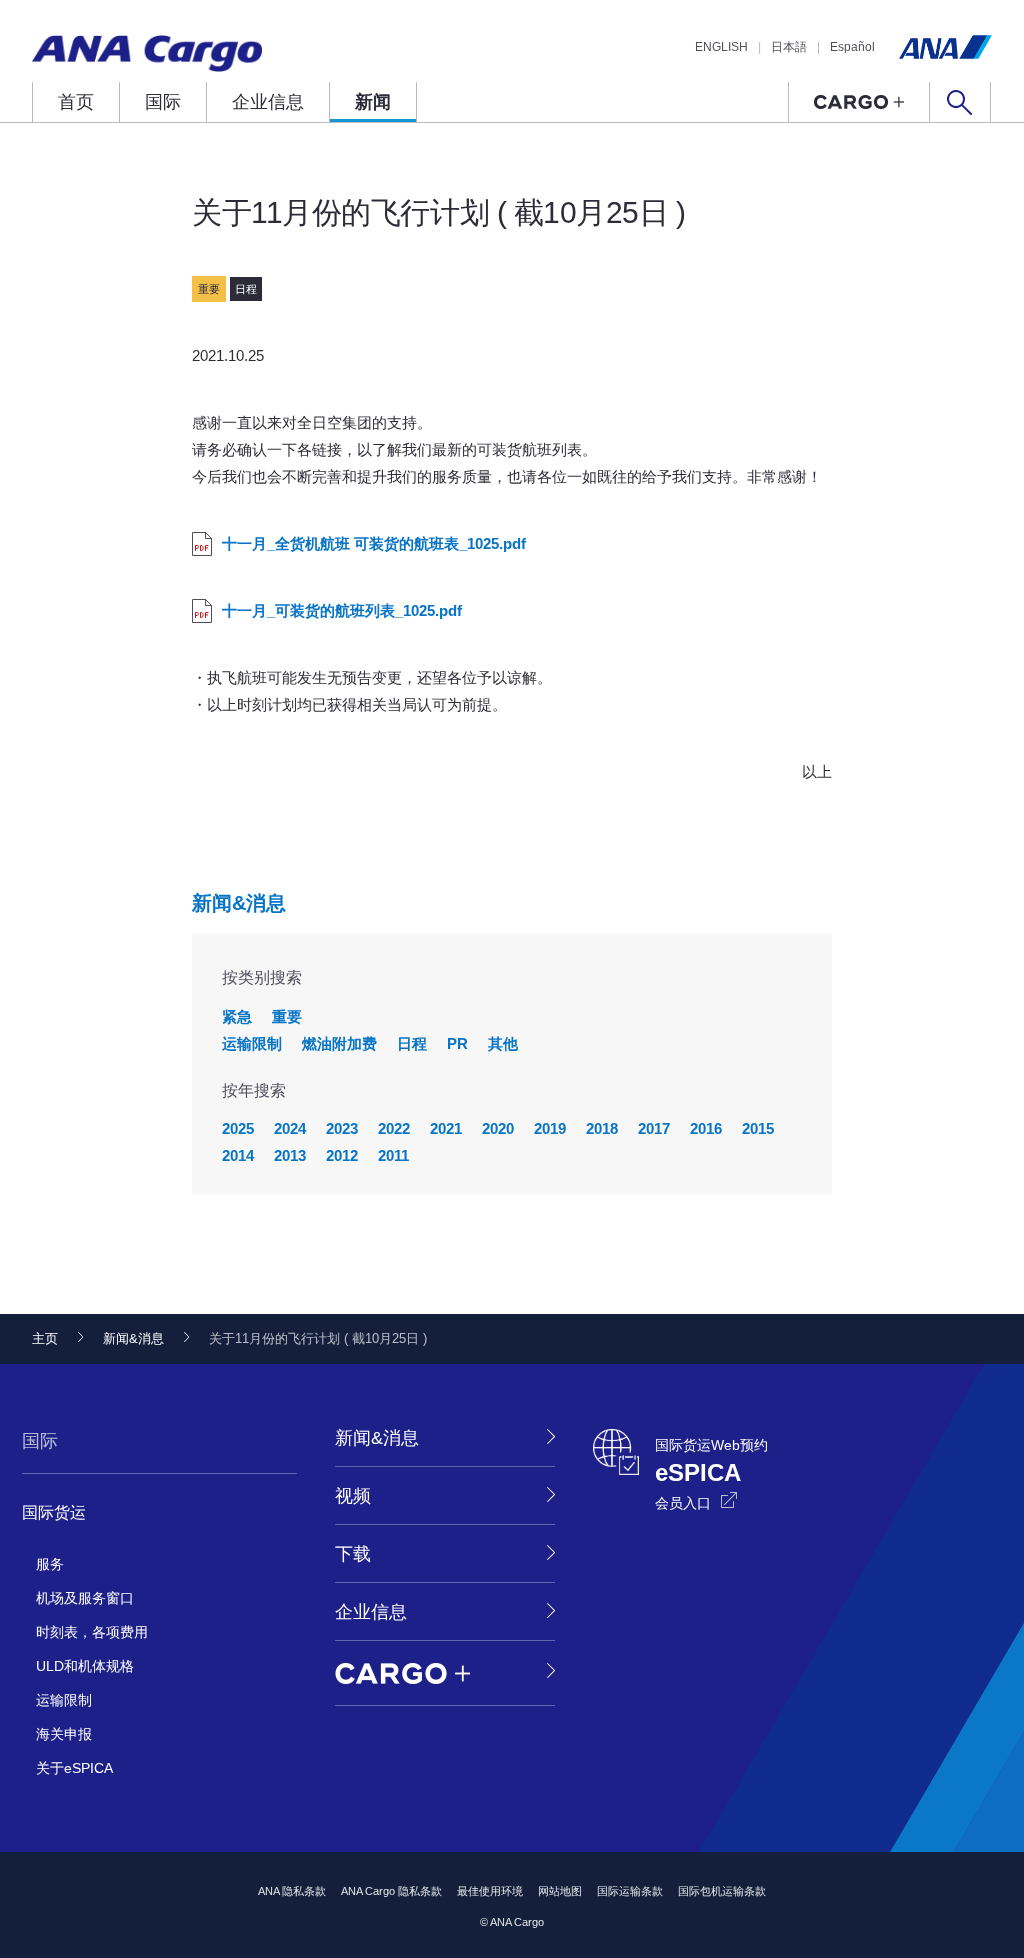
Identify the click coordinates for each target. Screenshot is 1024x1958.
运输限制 (252, 1043)
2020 (498, 1128)
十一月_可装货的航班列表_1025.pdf (342, 610)
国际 (163, 102)
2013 (290, 1155)
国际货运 (54, 1512)
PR (457, 1043)
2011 (393, 1155)
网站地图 (560, 1891)
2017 (654, 1128)
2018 (602, 1128)
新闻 (373, 102)
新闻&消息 (239, 903)
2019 (550, 1128)
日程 (412, 1043)
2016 (706, 1128)
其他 (503, 1043)
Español (852, 47)
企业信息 (268, 102)
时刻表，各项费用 (92, 1632)
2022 (394, 1128)
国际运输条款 (630, 1891)
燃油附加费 (339, 1043)
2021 (446, 1128)
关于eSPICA (74, 1768)
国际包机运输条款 (722, 1891)
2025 (238, 1128)
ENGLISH (721, 47)
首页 (76, 102)
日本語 (789, 47)
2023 (342, 1128)
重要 (287, 1016)
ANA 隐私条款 (292, 1891)
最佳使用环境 (490, 1891)
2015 (758, 1128)
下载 (353, 1554)
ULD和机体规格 (85, 1666)
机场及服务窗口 (85, 1598)
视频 (353, 1496)
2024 (290, 1128)
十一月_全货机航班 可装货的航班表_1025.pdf (374, 543)
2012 (342, 1155)
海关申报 (64, 1734)
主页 (45, 1338)
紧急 (237, 1016)
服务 (50, 1564)
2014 (238, 1155)
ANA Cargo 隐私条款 (391, 1891)
